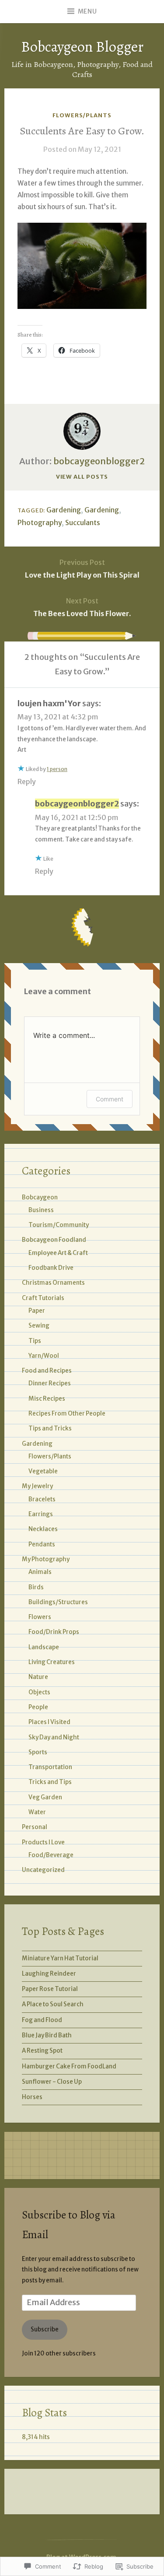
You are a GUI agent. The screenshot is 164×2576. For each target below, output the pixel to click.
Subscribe (45, 2329)
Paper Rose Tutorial (50, 1989)
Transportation (50, 1767)
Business (41, 1210)
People (38, 1707)
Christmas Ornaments (53, 1283)
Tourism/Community (59, 1225)
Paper (37, 1311)
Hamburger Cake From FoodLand (69, 2066)
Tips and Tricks (50, 1428)
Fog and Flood (42, 2020)
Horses (32, 2097)
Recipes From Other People (67, 1414)
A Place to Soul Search (53, 2004)
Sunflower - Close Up (52, 2082)
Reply (27, 782)
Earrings (41, 1514)
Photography (40, 522)
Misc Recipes (47, 1399)
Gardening (64, 510)
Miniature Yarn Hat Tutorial (60, 1958)
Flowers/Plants (82, 115)
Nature (38, 1677)
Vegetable (43, 1471)
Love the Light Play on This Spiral (82, 569)
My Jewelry (37, 1486)
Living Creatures (52, 1662)
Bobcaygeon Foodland (54, 1240)
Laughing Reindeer (49, 1974)
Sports (38, 1752)
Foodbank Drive (51, 1268)
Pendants (42, 1544)
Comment (110, 1099)
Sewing (39, 1326)
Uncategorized (43, 1870)
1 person (57, 769)
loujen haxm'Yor (49, 703)
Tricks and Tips (50, 1782)
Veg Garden (45, 1797)
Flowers (40, 1617)
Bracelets (42, 1499)
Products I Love (43, 1842)
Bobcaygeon (40, 1197)
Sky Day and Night (54, 1737)
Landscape (44, 1647)
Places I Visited (49, 1722)
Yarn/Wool (44, 1356)
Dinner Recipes (50, 1383)
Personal (35, 1827)
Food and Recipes (47, 1371)
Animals (40, 1572)
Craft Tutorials (43, 1298)
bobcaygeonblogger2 (99, 461)
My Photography (46, 1559)
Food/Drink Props (54, 1632)
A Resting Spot (42, 2051)
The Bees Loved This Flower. (82, 607)
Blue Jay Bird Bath (47, 2035)
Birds (36, 1587)
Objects (39, 1692)
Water (37, 1812)
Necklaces (43, 1529)
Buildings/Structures (58, 1602)
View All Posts (82, 477)
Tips (35, 1341)
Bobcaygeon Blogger (82, 47)
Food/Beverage (51, 1855)
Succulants (83, 522)
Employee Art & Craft (58, 1253)
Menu (87, 11)
